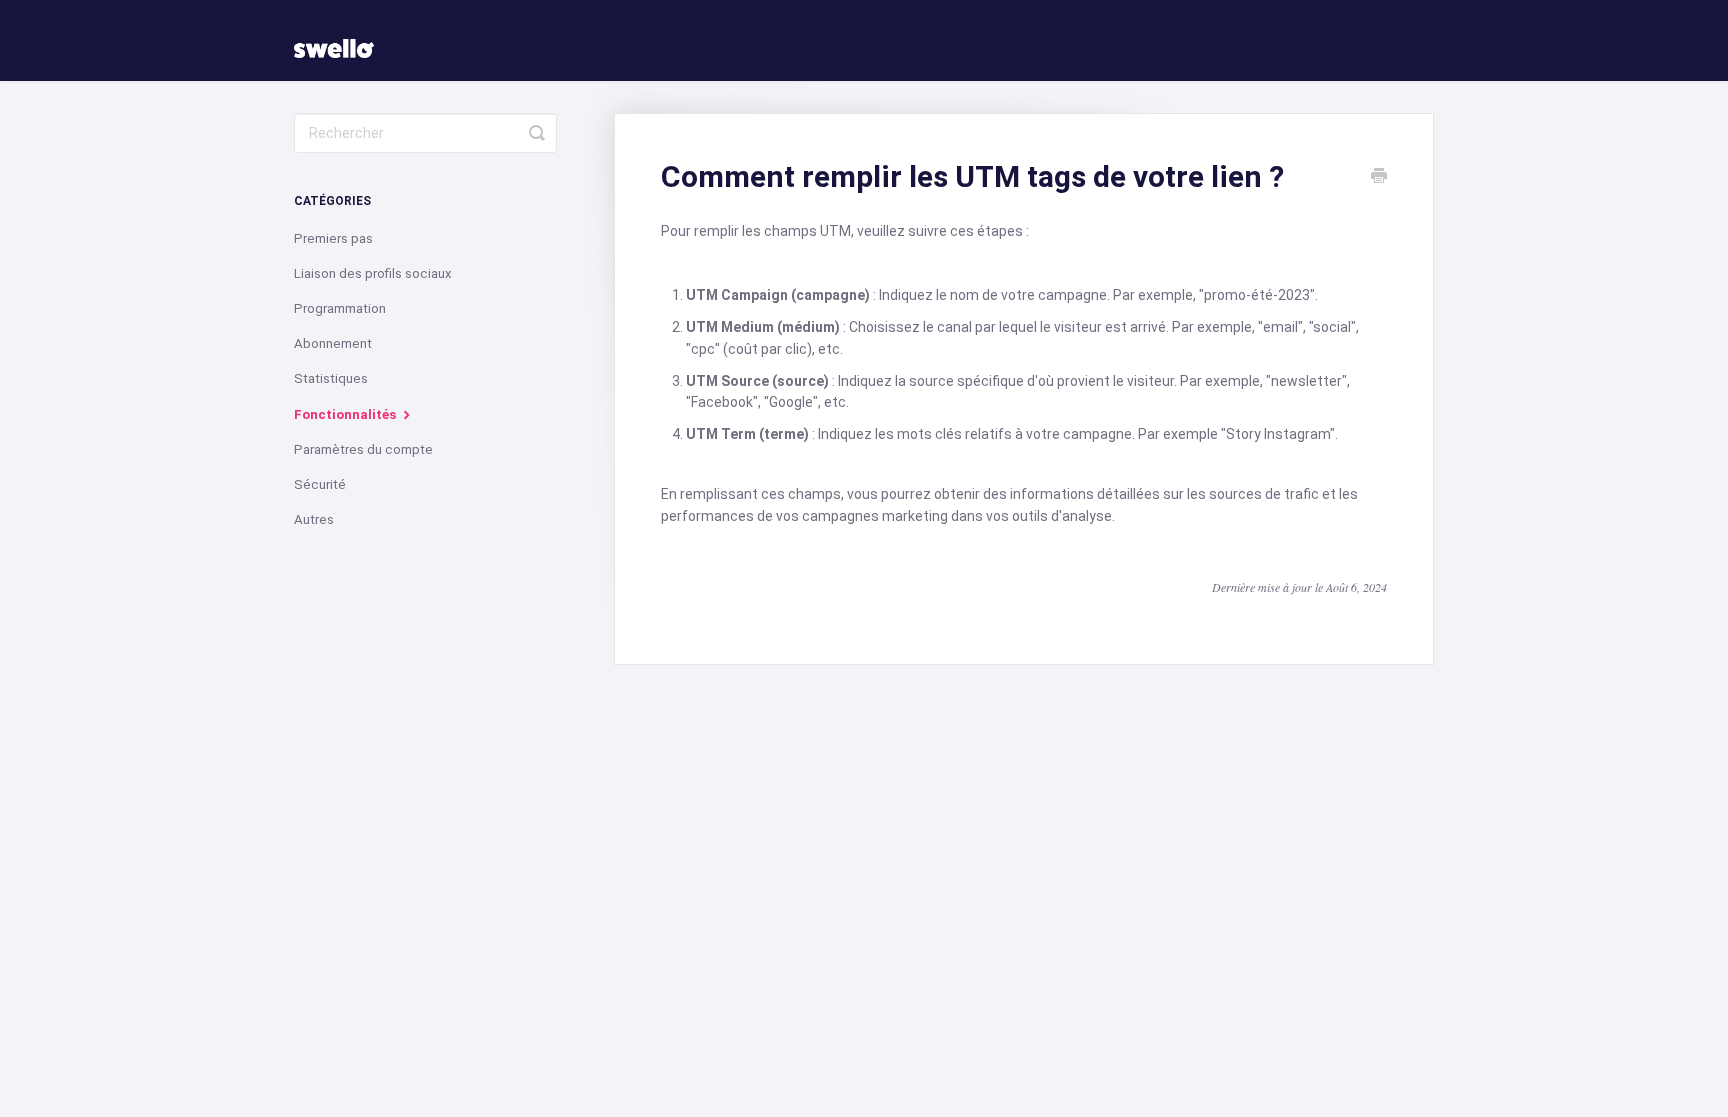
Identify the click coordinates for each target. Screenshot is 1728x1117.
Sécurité (320, 484)
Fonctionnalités (346, 414)
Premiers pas (333, 238)
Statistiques (331, 378)
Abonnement (333, 343)
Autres (314, 519)
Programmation (340, 308)
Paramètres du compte (363, 449)
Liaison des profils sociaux (373, 273)
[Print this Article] (1379, 178)
